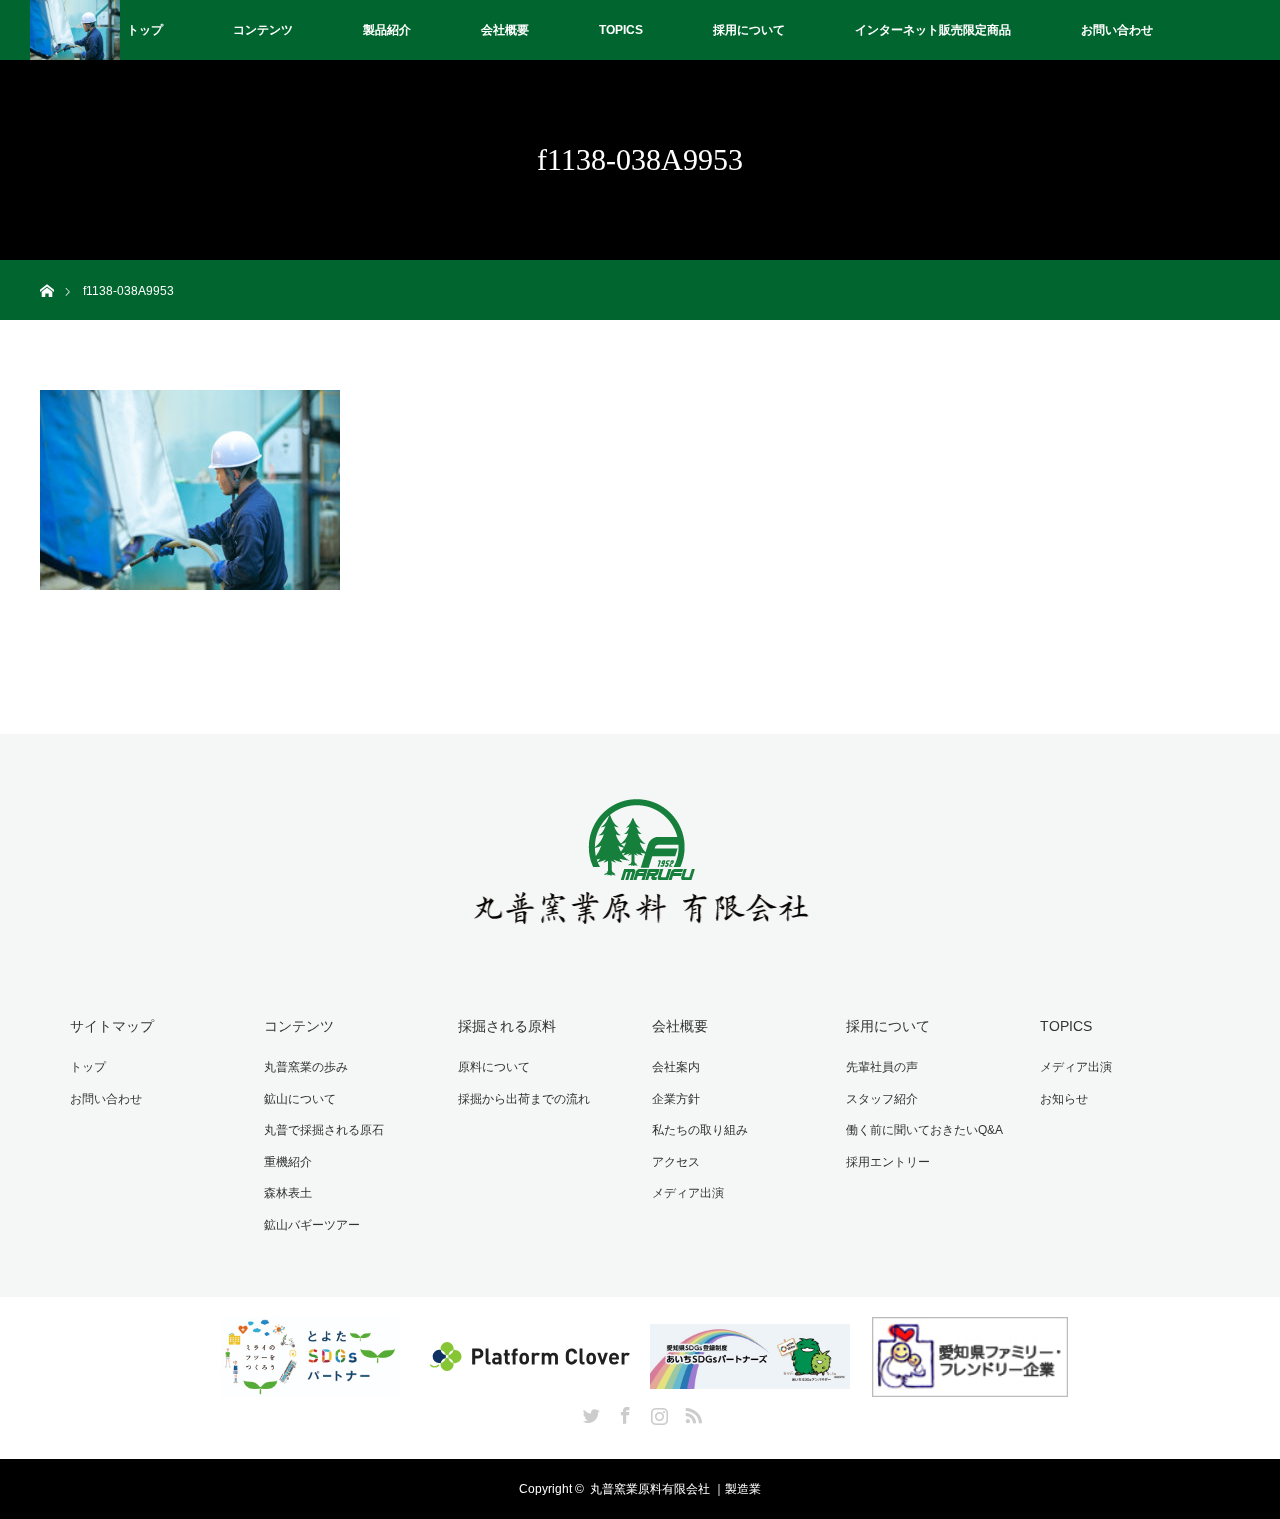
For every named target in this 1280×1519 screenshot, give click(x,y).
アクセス (676, 1162)
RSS (691, 1412)
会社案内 (676, 1067)
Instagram (657, 1412)
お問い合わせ (1117, 30)
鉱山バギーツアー (312, 1225)
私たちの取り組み (700, 1130)
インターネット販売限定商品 (933, 30)
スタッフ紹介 (882, 1099)
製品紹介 (387, 30)
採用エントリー (888, 1162)
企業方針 (676, 1099)
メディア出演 (688, 1193)
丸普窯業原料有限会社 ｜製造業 (675, 1489)
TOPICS (621, 30)
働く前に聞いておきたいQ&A (924, 1130)
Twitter (589, 1412)
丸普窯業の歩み (306, 1067)
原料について (494, 1067)
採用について (749, 30)
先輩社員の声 (882, 1067)
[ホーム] (46, 267)
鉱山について (300, 1099)
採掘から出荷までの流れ (524, 1099)
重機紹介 (288, 1162)
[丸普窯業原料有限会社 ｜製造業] (640, 934)
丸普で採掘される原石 (324, 1130)
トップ (145, 30)
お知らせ (1064, 1099)
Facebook (623, 1412)
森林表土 (288, 1193)
